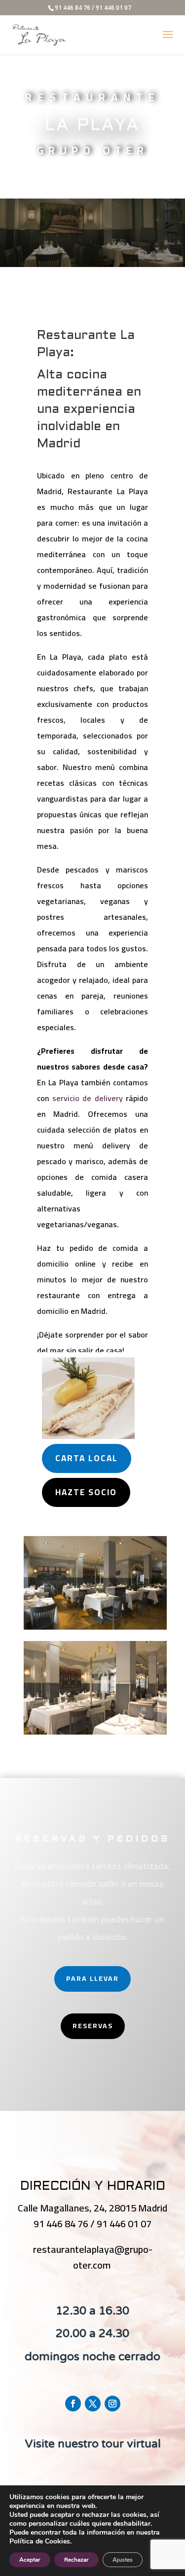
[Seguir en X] (93, 2404)
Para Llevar (92, 1978)
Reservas (93, 2026)
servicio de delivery (88, 1098)
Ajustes (123, 2560)
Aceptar (30, 2560)
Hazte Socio (86, 1492)
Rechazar (76, 2560)
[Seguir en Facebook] (73, 2404)
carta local (87, 1458)
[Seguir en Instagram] (112, 2404)
